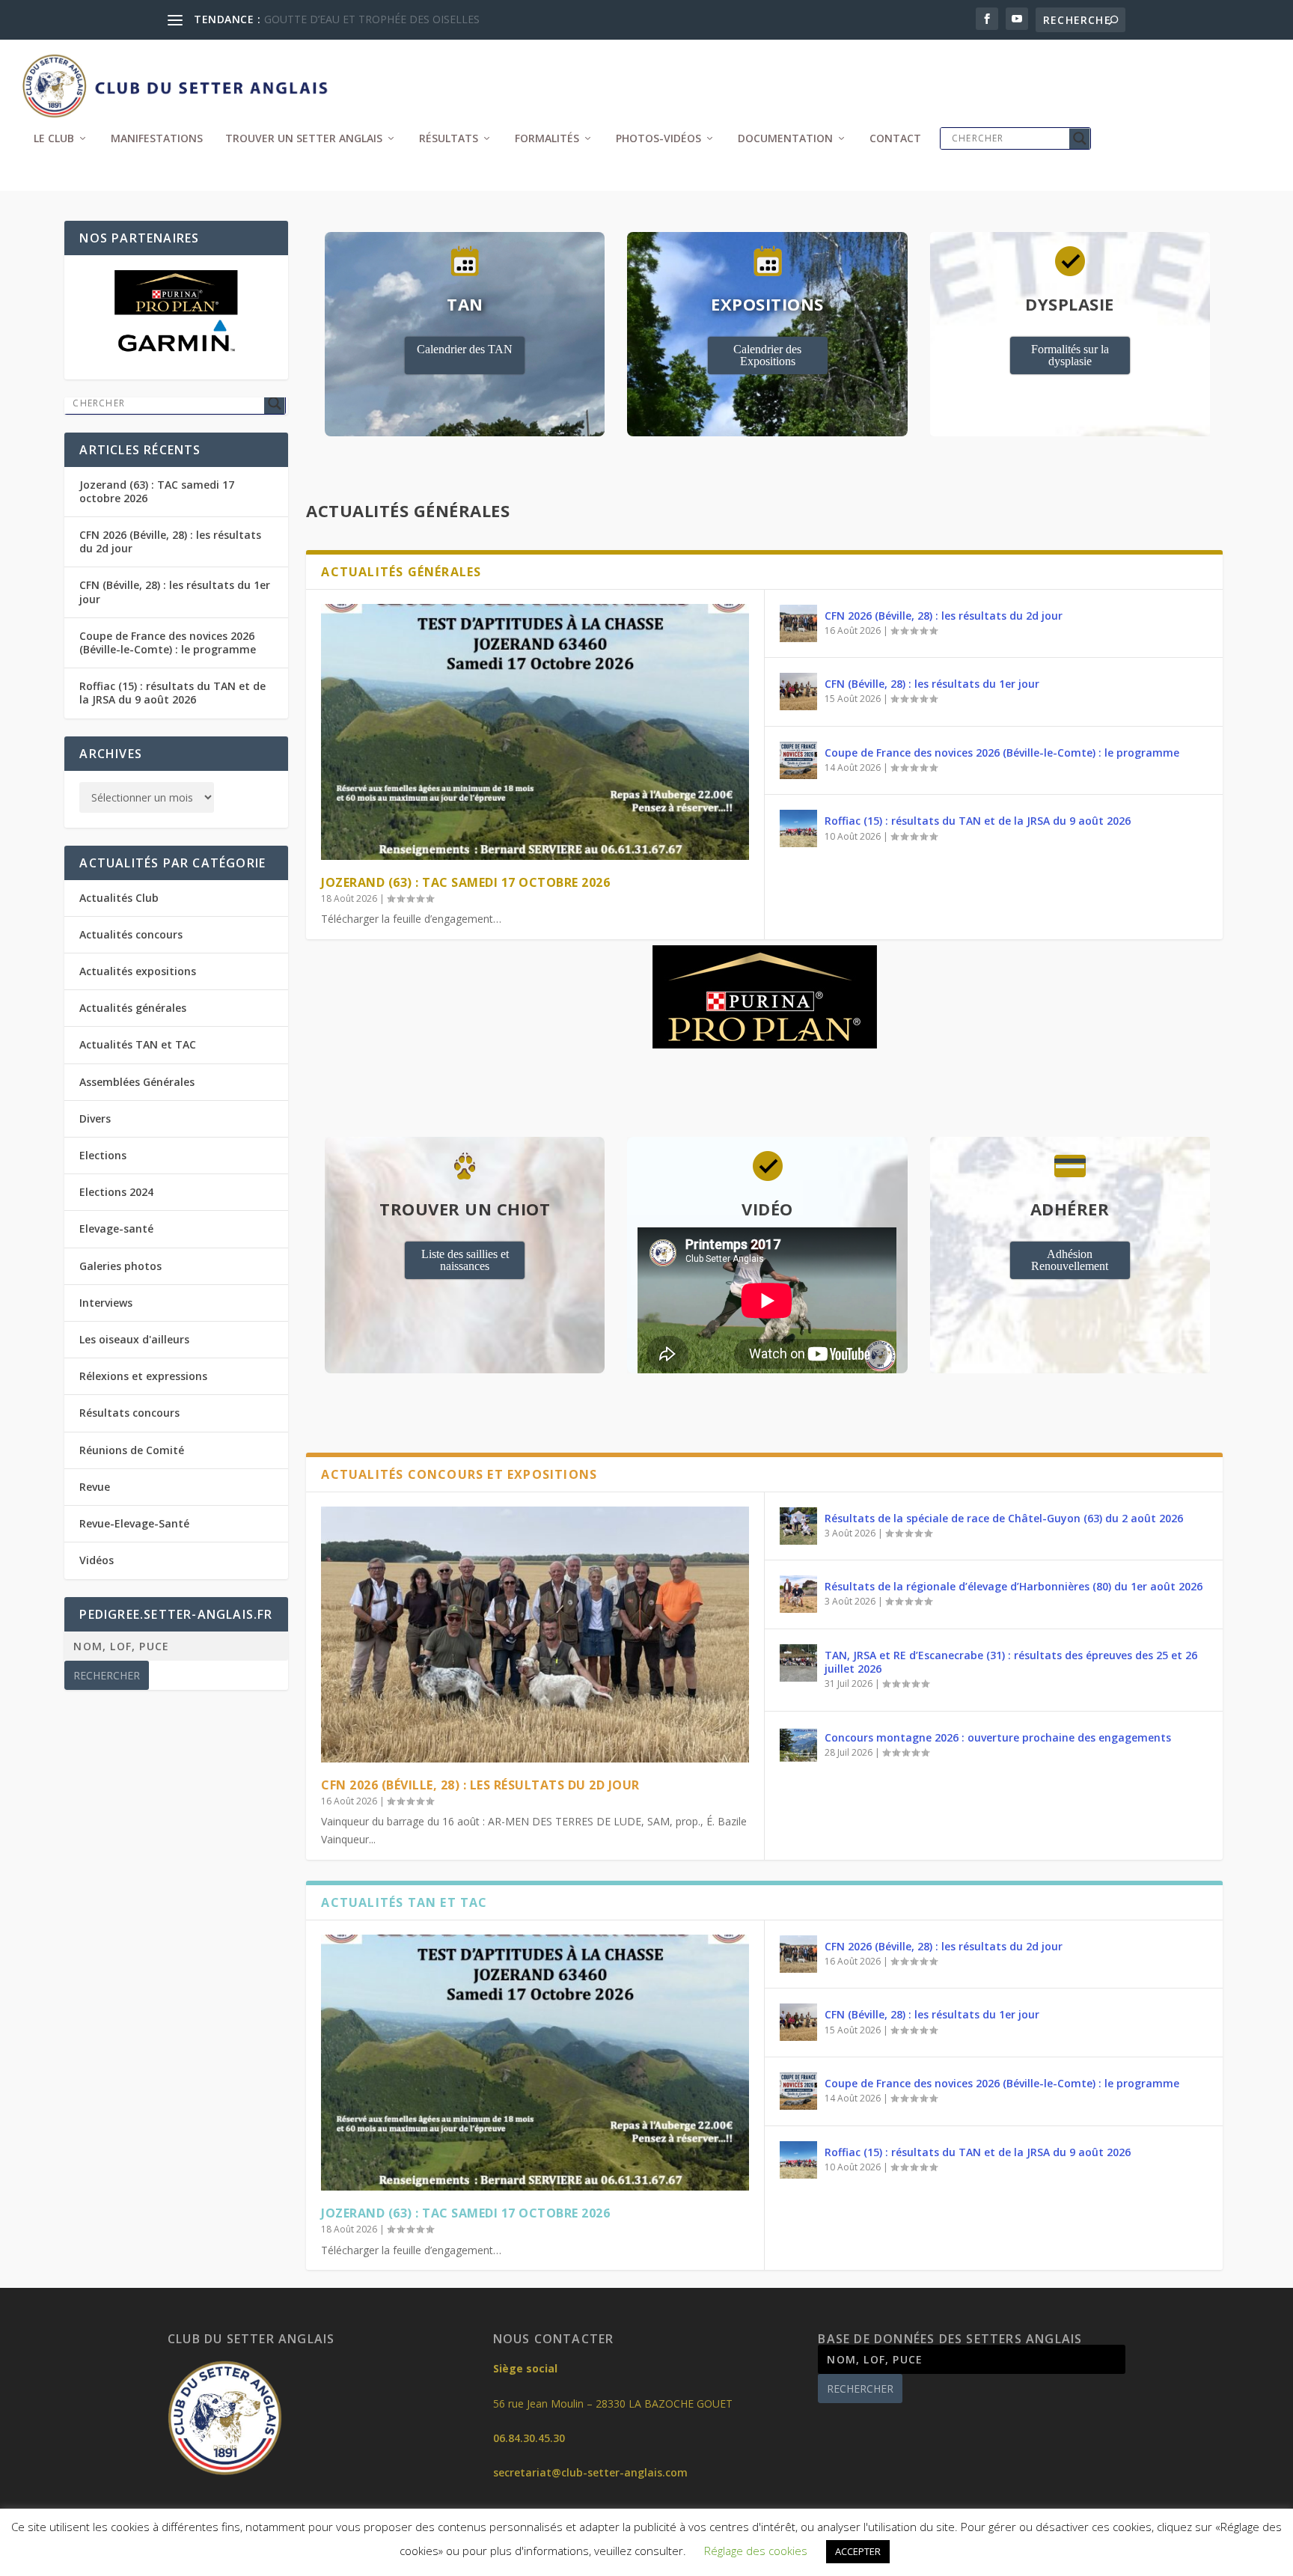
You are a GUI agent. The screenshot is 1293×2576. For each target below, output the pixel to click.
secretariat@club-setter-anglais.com (590, 2472)
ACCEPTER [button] (858, 2551)
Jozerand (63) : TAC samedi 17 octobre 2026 (465, 882)
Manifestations (157, 139)
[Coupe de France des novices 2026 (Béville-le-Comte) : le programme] (798, 760)
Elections (103, 1155)
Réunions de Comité (132, 1450)
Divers (95, 1118)
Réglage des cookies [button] (756, 2551)
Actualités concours (131, 934)
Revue (95, 1487)
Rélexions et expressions (143, 1376)
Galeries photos (120, 1266)
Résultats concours (129, 1413)
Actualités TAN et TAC (138, 1044)
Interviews (106, 1303)
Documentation (785, 139)
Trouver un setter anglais (304, 139)
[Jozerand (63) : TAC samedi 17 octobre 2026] (535, 732)
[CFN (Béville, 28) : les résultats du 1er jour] (798, 692)
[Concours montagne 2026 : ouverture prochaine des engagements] (798, 1745)
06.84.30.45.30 (529, 2438)
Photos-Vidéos (658, 139)
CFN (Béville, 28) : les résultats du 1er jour (932, 684)
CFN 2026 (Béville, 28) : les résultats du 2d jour (944, 616)
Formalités (547, 139)
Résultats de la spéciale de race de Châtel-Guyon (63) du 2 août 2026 (1004, 1518)
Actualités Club (119, 898)
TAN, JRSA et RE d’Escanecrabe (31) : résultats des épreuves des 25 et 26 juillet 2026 (1011, 1662)
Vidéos (97, 1560)
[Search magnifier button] (1080, 138)
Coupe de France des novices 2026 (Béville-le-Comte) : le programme (1002, 753)
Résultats (449, 139)
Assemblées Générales (137, 1082)
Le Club (54, 139)
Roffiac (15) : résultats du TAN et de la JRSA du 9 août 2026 (978, 821)
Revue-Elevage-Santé (134, 1523)
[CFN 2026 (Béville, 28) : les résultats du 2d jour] (798, 623)
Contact (895, 139)
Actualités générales (133, 1008)
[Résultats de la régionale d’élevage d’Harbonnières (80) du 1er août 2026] (798, 1594)
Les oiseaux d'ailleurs (134, 1339)
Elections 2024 (116, 1192)
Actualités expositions (138, 971)
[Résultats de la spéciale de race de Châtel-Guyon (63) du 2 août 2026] (798, 1526)
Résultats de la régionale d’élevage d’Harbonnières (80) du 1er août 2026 (1014, 1586)
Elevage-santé (116, 1229)
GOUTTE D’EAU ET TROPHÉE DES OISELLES (372, 19)
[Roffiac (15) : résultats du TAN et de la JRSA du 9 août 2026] (798, 828)
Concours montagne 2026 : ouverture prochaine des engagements (998, 1737)
